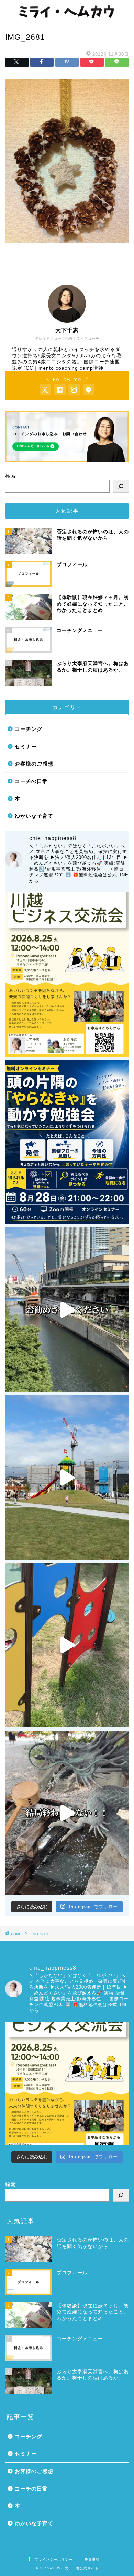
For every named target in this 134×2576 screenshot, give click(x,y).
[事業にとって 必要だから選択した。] (67, 1310)
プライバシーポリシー (54, 2559)
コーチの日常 (31, 781)
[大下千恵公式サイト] (67, 16)
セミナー (26, 747)
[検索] (121, 486)
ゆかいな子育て (34, 816)
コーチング (29, 729)
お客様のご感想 (34, 764)
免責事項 (92, 2559)
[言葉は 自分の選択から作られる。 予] (67, 1477)
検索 (11, 476)
